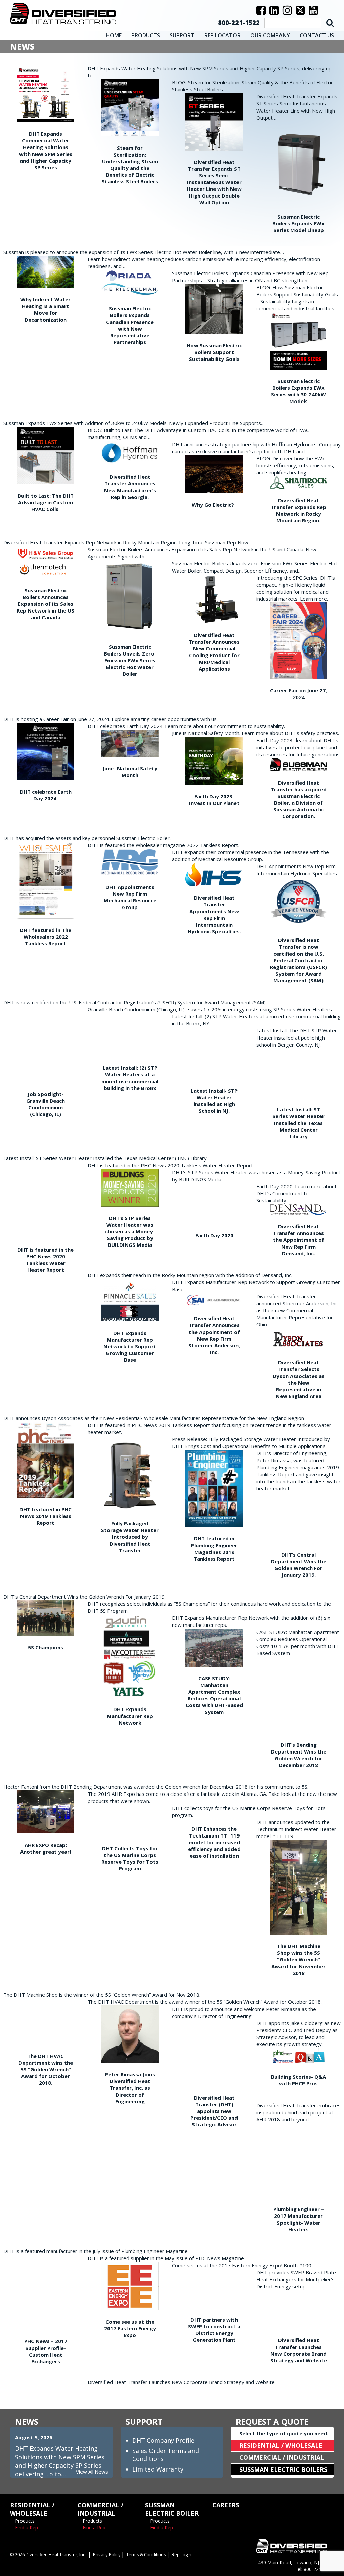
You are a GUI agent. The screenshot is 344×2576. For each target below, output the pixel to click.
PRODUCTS (146, 35)
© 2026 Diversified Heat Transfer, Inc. (48, 2554)
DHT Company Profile (163, 2440)
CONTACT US (317, 35)
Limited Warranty (158, 2469)
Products (25, 2521)
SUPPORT (182, 35)
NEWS (27, 2422)
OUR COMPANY (270, 35)
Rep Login (182, 2554)
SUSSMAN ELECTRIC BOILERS (283, 2469)
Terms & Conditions (146, 2554)
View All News (92, 2472)
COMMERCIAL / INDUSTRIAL (282, 2457)
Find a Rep (27, 2527)
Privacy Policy (107, 2554)
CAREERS (226, 2505)
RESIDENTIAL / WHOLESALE (281, 2445)
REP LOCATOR (222, 35)
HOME (114, 35)
